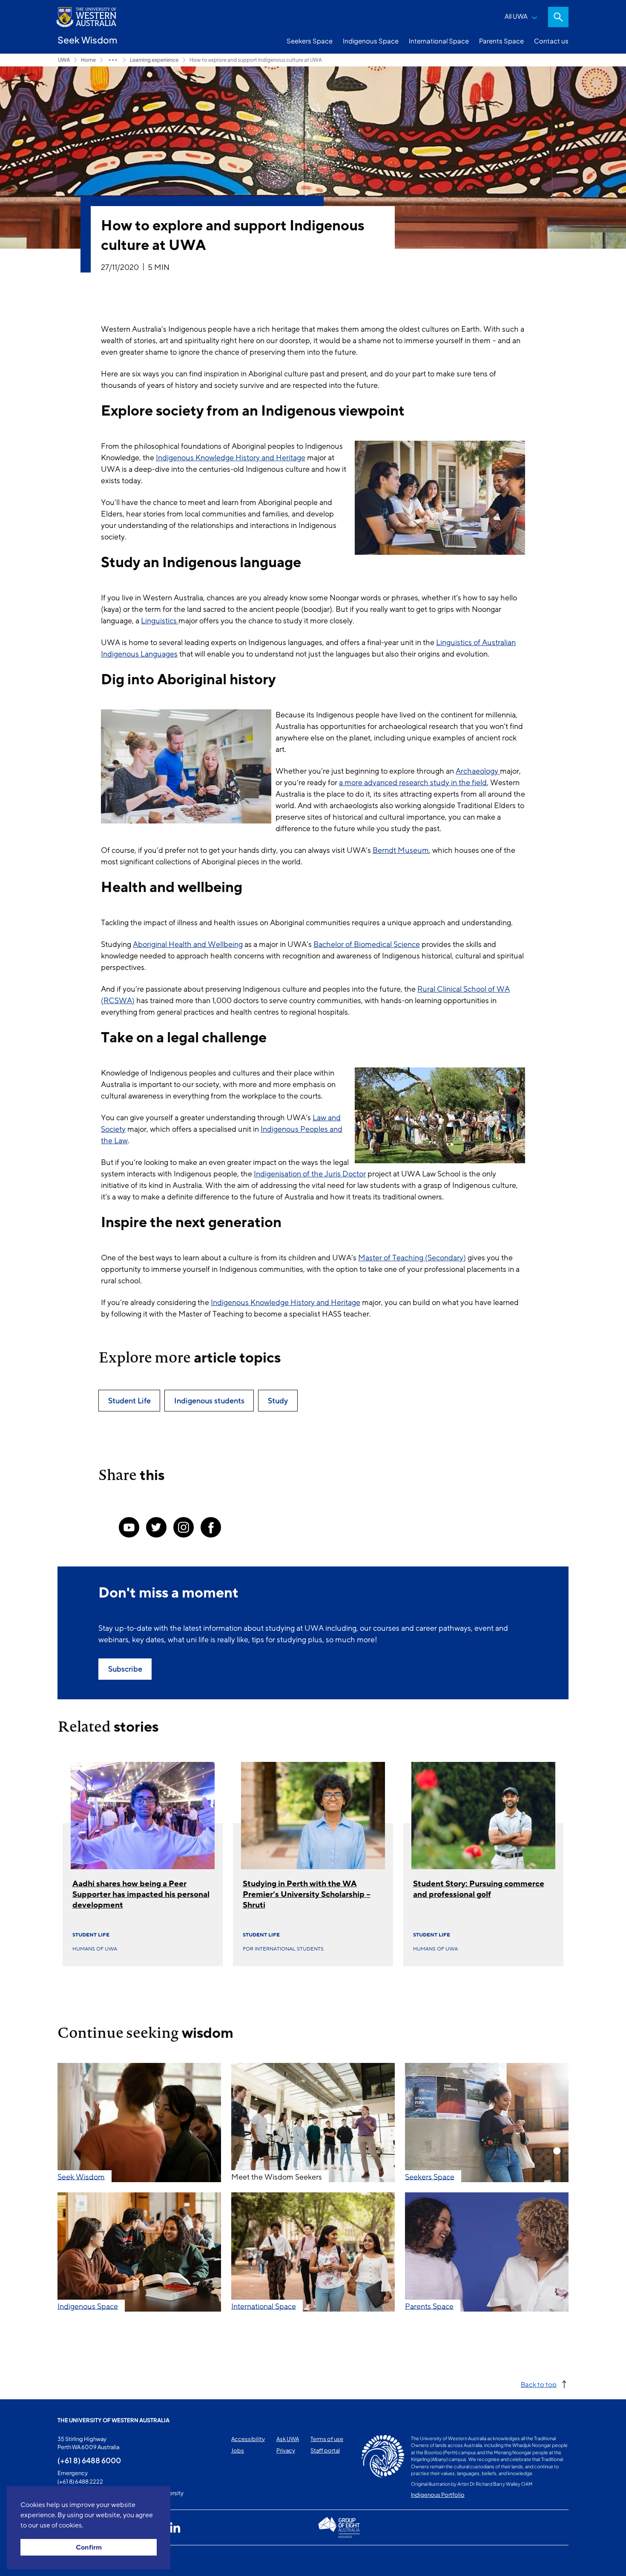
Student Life (91, 1935)
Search (558, 17)
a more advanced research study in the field (413, 783)
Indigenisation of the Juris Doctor (310, 1174)
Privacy (286, 2450)
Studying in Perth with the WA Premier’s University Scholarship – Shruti (307, 1894)
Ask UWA (288, 2439)
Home (88, 60)
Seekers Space (310, 41)
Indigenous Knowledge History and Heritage (231, 458)
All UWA (516, 16)
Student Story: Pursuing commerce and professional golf (479, 1889)
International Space (439, 41)
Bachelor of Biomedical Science (367, 944)
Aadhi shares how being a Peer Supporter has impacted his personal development (141, 1894)
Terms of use (327, 2439)
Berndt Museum (401, 850)
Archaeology (478, 771)
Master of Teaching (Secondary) (412, 1258)
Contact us (551, 41)
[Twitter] (156, 1527)
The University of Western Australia (113, 2420)
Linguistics (160, 621)
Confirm (89, 2547)
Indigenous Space (371, 41)
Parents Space (501, 41)
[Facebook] (211, 1527)
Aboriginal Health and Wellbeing (188, 944)
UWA (64, 60)
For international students (283, 1949)
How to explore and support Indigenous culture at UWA (256, 60)
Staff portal (325, 2450)
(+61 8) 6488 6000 (89, 2460)
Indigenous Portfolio (438, 2495)
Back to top (539, 2384)
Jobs (238, 2450)
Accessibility (248, 2439)
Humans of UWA (95, 1949)
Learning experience (154, 60)
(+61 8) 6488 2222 (80, 2481)
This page (70, 2561)
